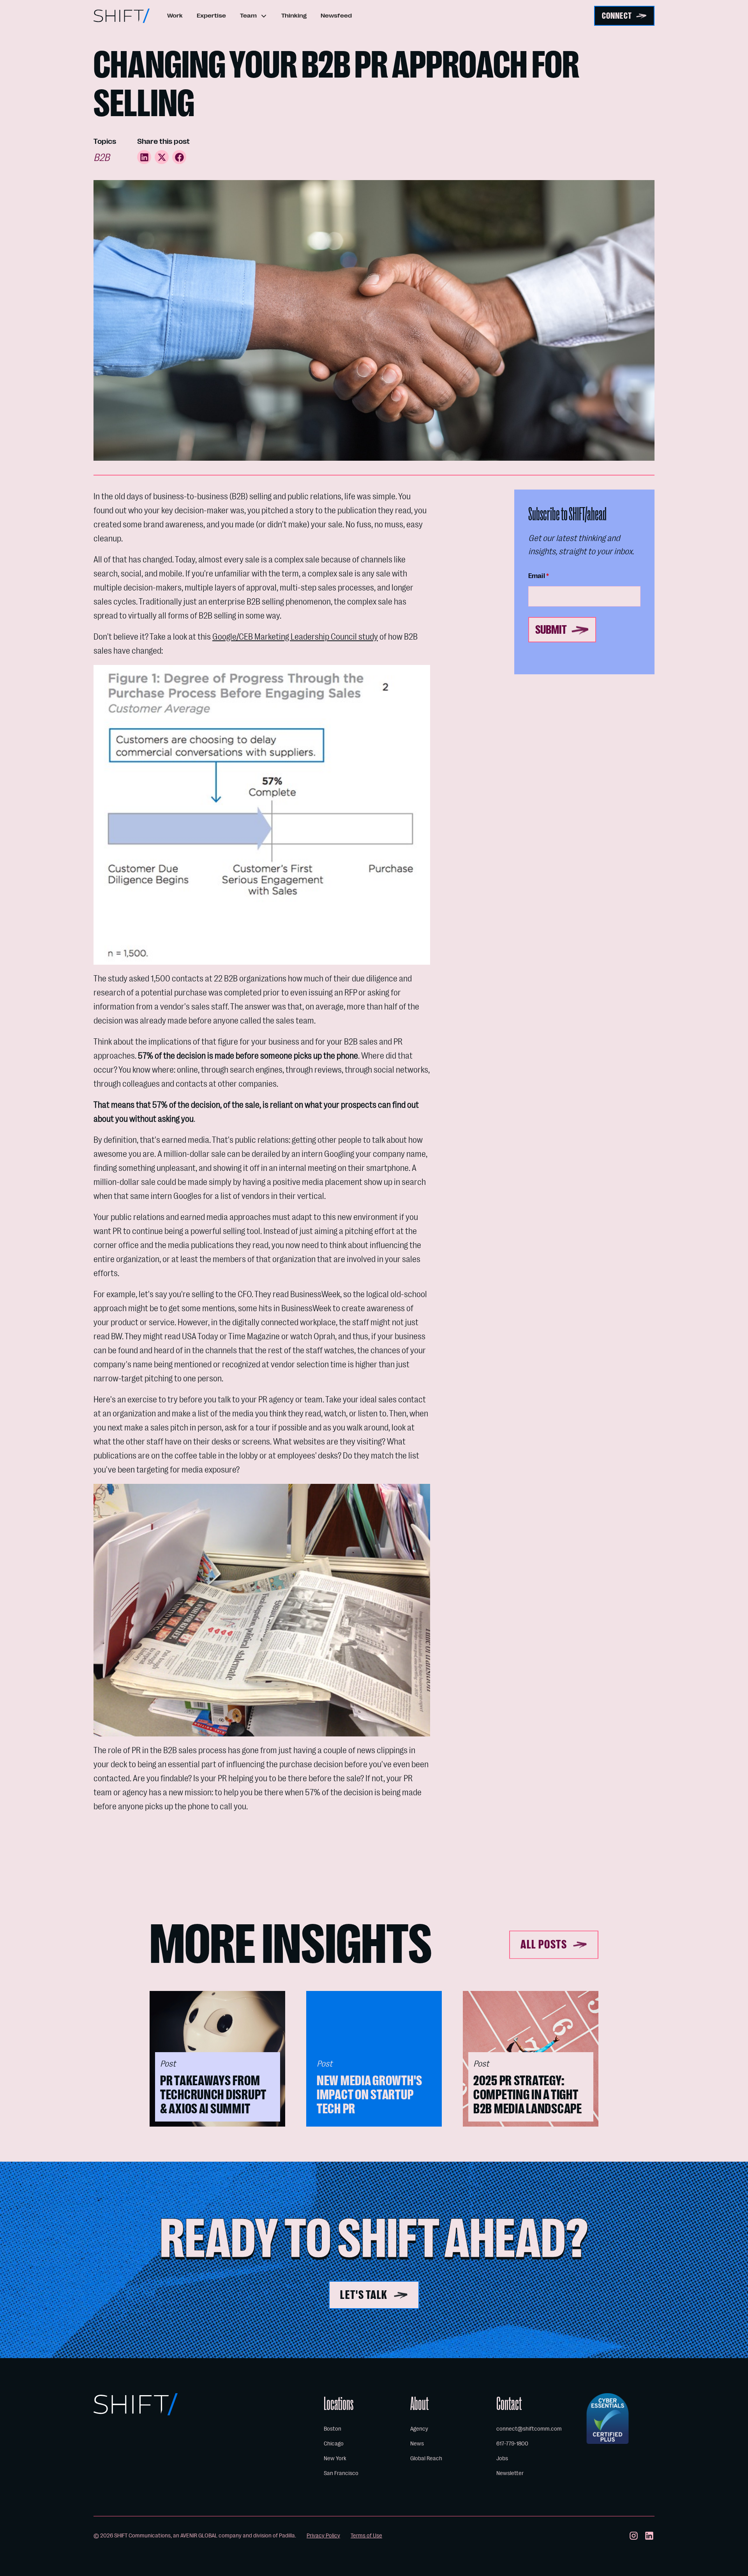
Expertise (211, 16)
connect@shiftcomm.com (529, 2429)
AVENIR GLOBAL (199, 2535)
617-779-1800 (512, 2443)
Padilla (287, 2535)
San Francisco (341, 2473)
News (417, 2443)
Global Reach (426, 2458)
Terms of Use (366, 2535)
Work (175, 16)
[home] (122, 16)
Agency (419, 2429)
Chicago (334, 2443)
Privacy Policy (323, 2535)
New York (335, 2458)
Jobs (502, 2458)
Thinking (294, 16)
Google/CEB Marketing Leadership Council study (295, 637)
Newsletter (510, 2473)
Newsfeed (336, 16)
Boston (333, 2429)
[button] (254, 16)
